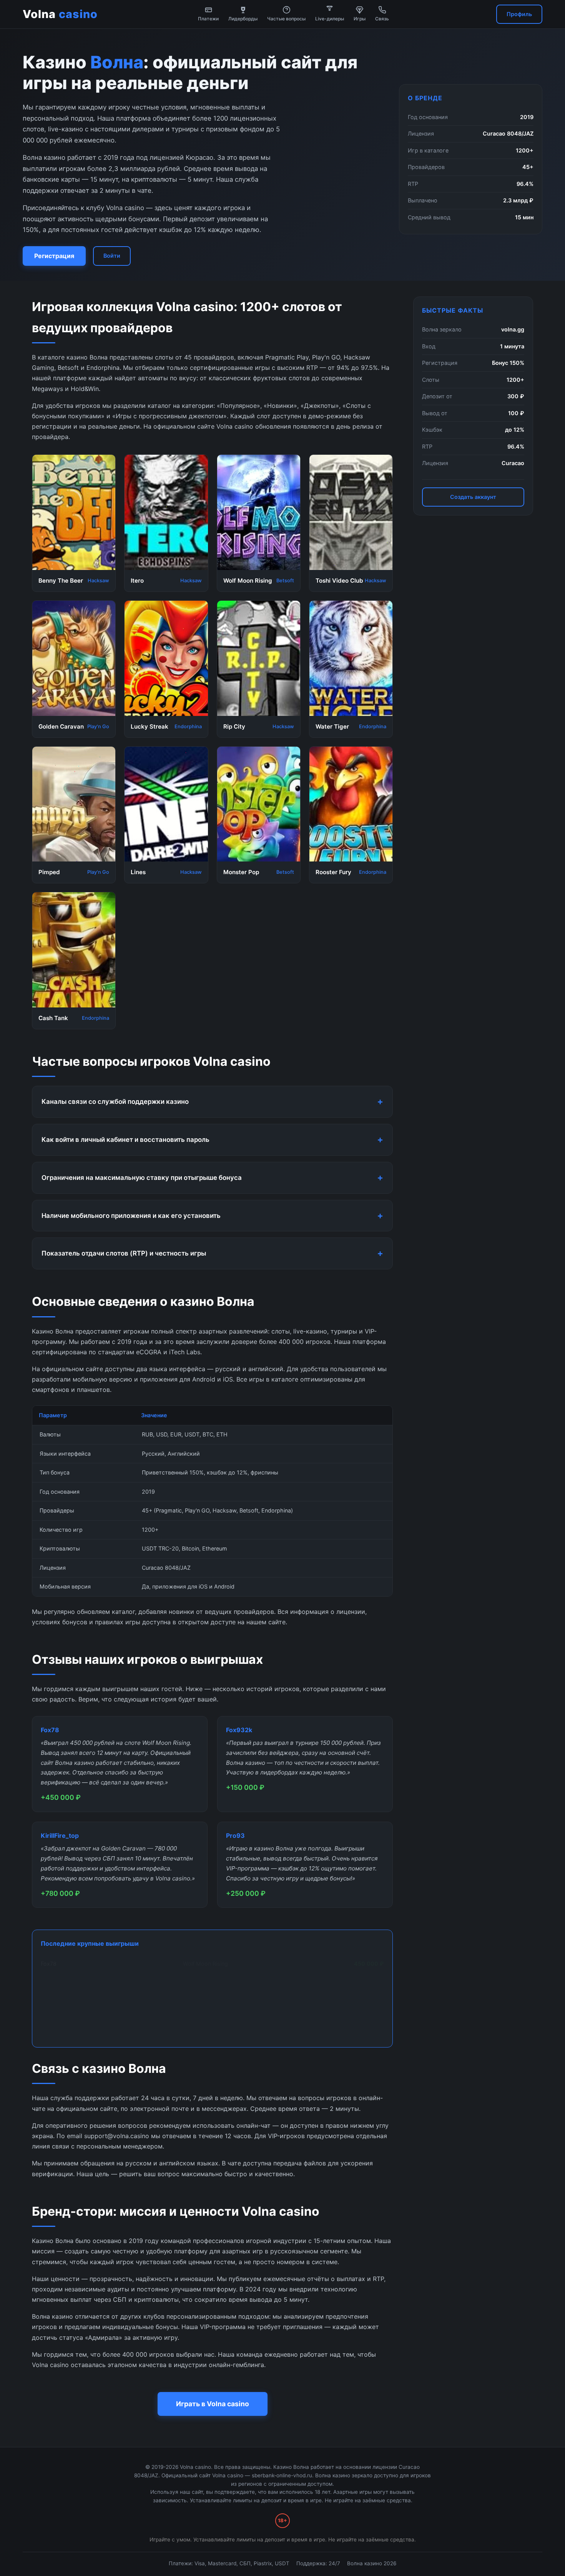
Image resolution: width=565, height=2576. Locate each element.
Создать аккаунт (473, 497)
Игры (360, 19)
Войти (112, 256)
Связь (382, 19)
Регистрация (54, 256)
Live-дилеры (330, 19)
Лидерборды (243, 19)
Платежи (208, 19)
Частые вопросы (286, 19)
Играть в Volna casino (213, 2404)
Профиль (519, 14)
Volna (60, 14)
